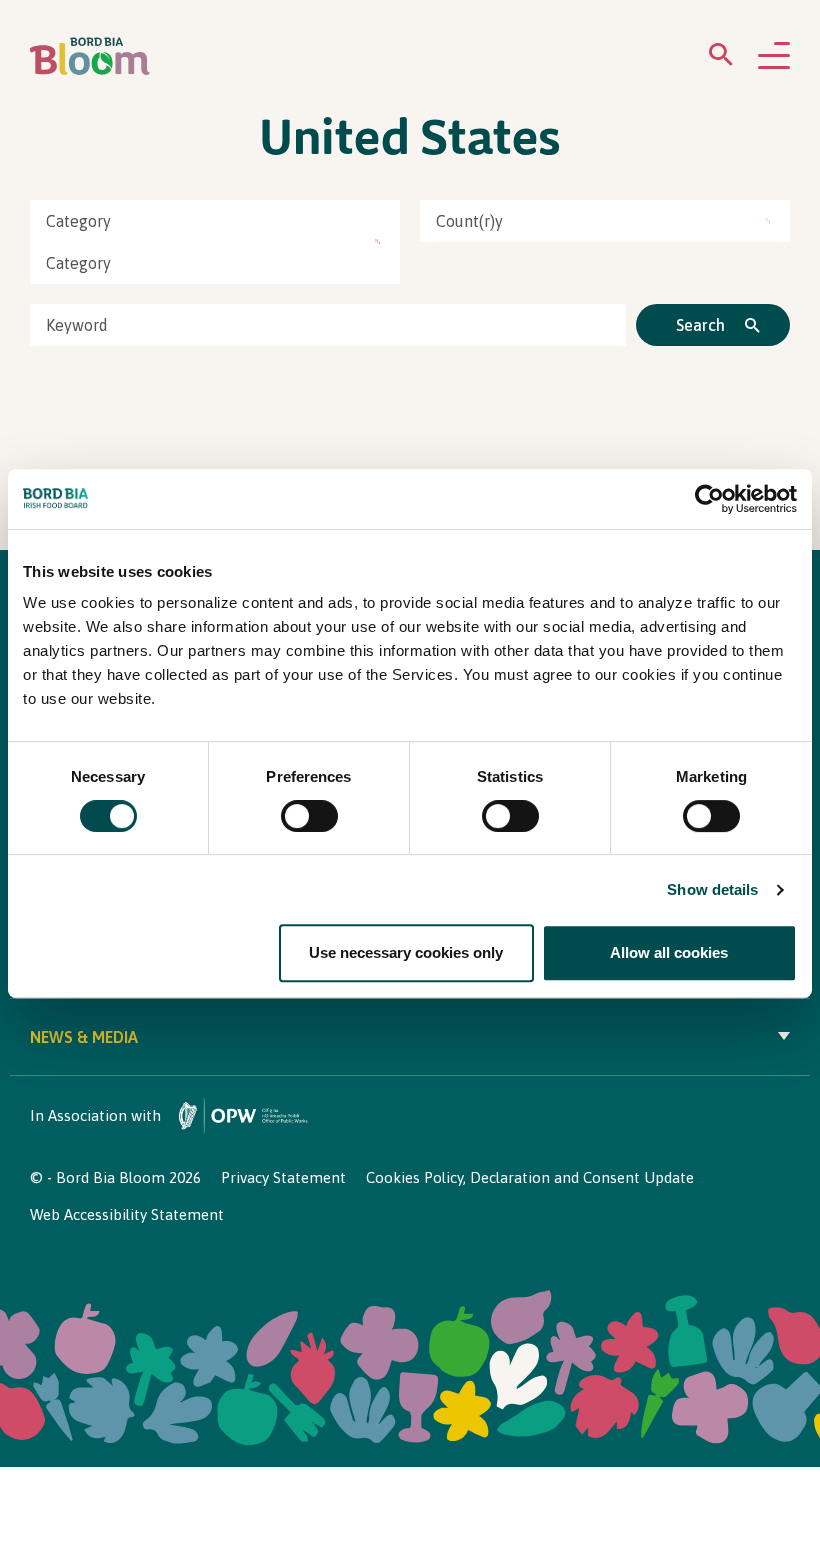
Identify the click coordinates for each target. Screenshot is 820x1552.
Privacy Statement (283, 1177)
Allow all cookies (669, 952)
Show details (712, 889)
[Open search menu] (721, 58)
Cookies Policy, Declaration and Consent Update (530, 1177)
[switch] (309, 816)
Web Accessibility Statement (127, 1214)
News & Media (84, 1037)
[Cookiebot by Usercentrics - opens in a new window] (709, 499)
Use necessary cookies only (406, 952)
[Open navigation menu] (774, 57)
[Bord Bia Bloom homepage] (90, 56)
